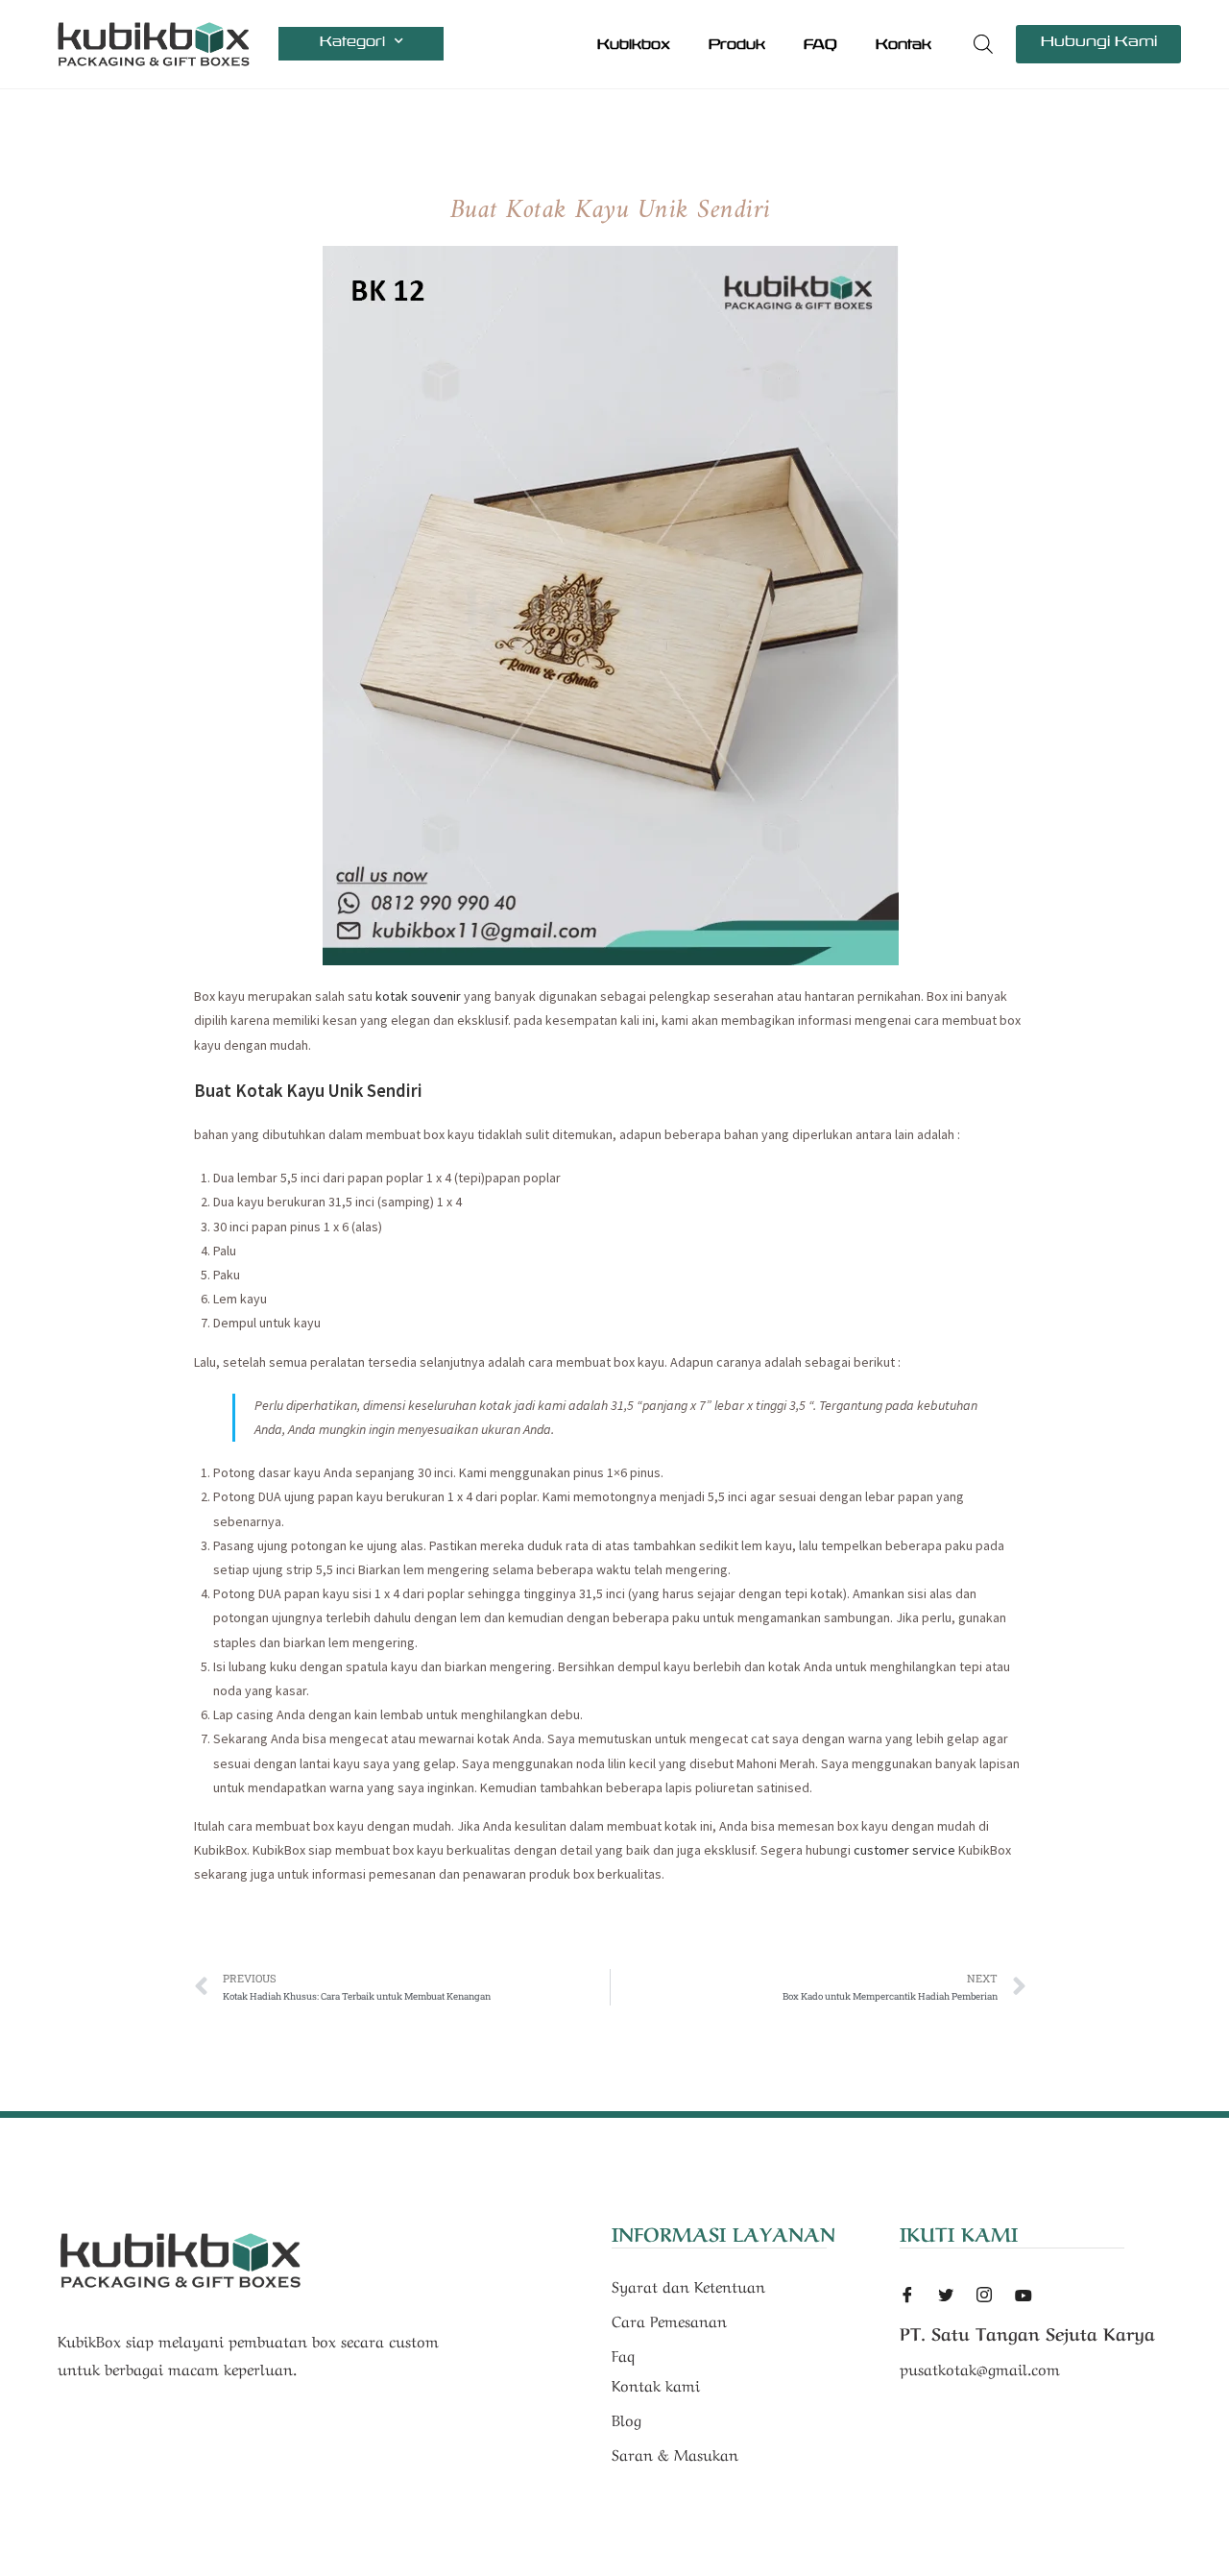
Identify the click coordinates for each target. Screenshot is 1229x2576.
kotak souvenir (418, 996)
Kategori (352, 41)
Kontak (904, 44)
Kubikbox (634, 44)
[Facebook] (907, 2296)
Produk (737, 44)
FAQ (820, 44)
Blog (627, 2418)
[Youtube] (1024, 2294)
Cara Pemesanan (669, 2320)
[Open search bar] (983, 44)
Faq (623, 2354)
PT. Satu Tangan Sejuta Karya (1027, 2332)
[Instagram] (984, 2296)
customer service (904, 1850)
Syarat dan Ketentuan (688, 2285)
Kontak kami (656, 2384)
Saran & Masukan (675, 2453)
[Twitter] (946, 2296)
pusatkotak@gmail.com (980, 2368)
